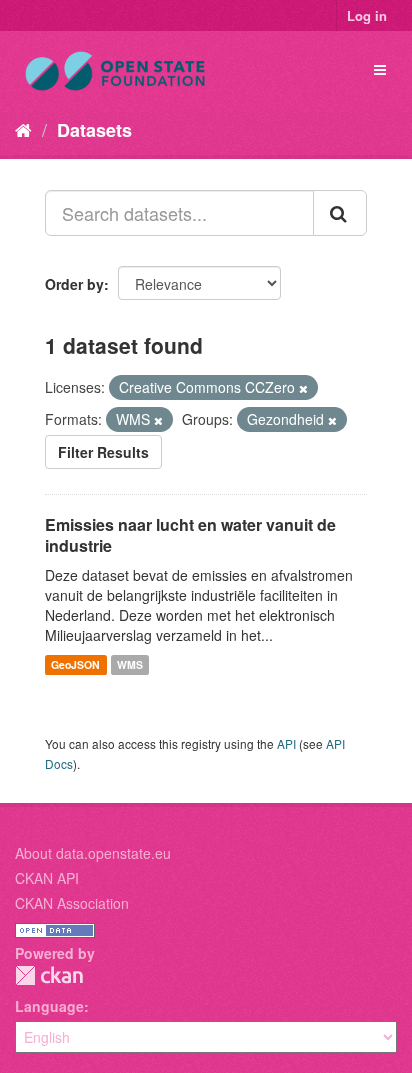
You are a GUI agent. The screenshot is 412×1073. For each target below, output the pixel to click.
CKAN (49, 975)
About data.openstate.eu (93, 853)
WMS (130, 664)
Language (49, 1006)
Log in (367, 15)
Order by (74, 284)
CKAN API (47, 878)
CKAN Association (72, 903)
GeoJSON (75, 664)
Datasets (94, 130)
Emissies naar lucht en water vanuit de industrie (190, 535)
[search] (340, 213)
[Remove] (303, 388)
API (286, 743)
